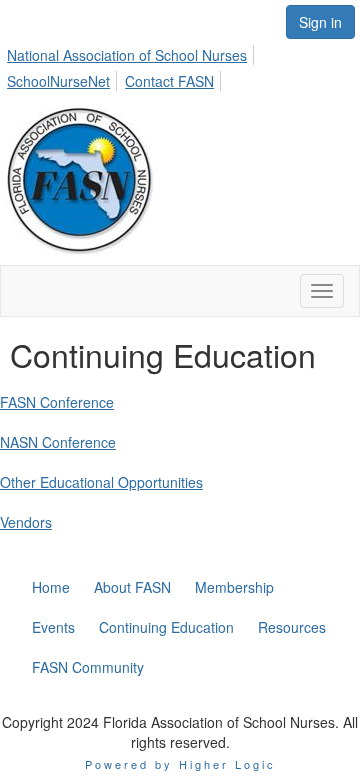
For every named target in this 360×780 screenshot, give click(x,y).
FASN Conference (57, 402)
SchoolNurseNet (58, 81)
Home (51, 587)
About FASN (132, 587)
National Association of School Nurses (127, 55)
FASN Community (88, 667)
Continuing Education (166, 627)
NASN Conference (58, 442)
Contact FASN (169, 81)
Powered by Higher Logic (180, 764)
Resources (292, 627)
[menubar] (180, 65)
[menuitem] (132, 52)
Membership (234, 587)
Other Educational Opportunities (101, 482)
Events (53, 627)
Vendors (26, 522)
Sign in (320, 22)
